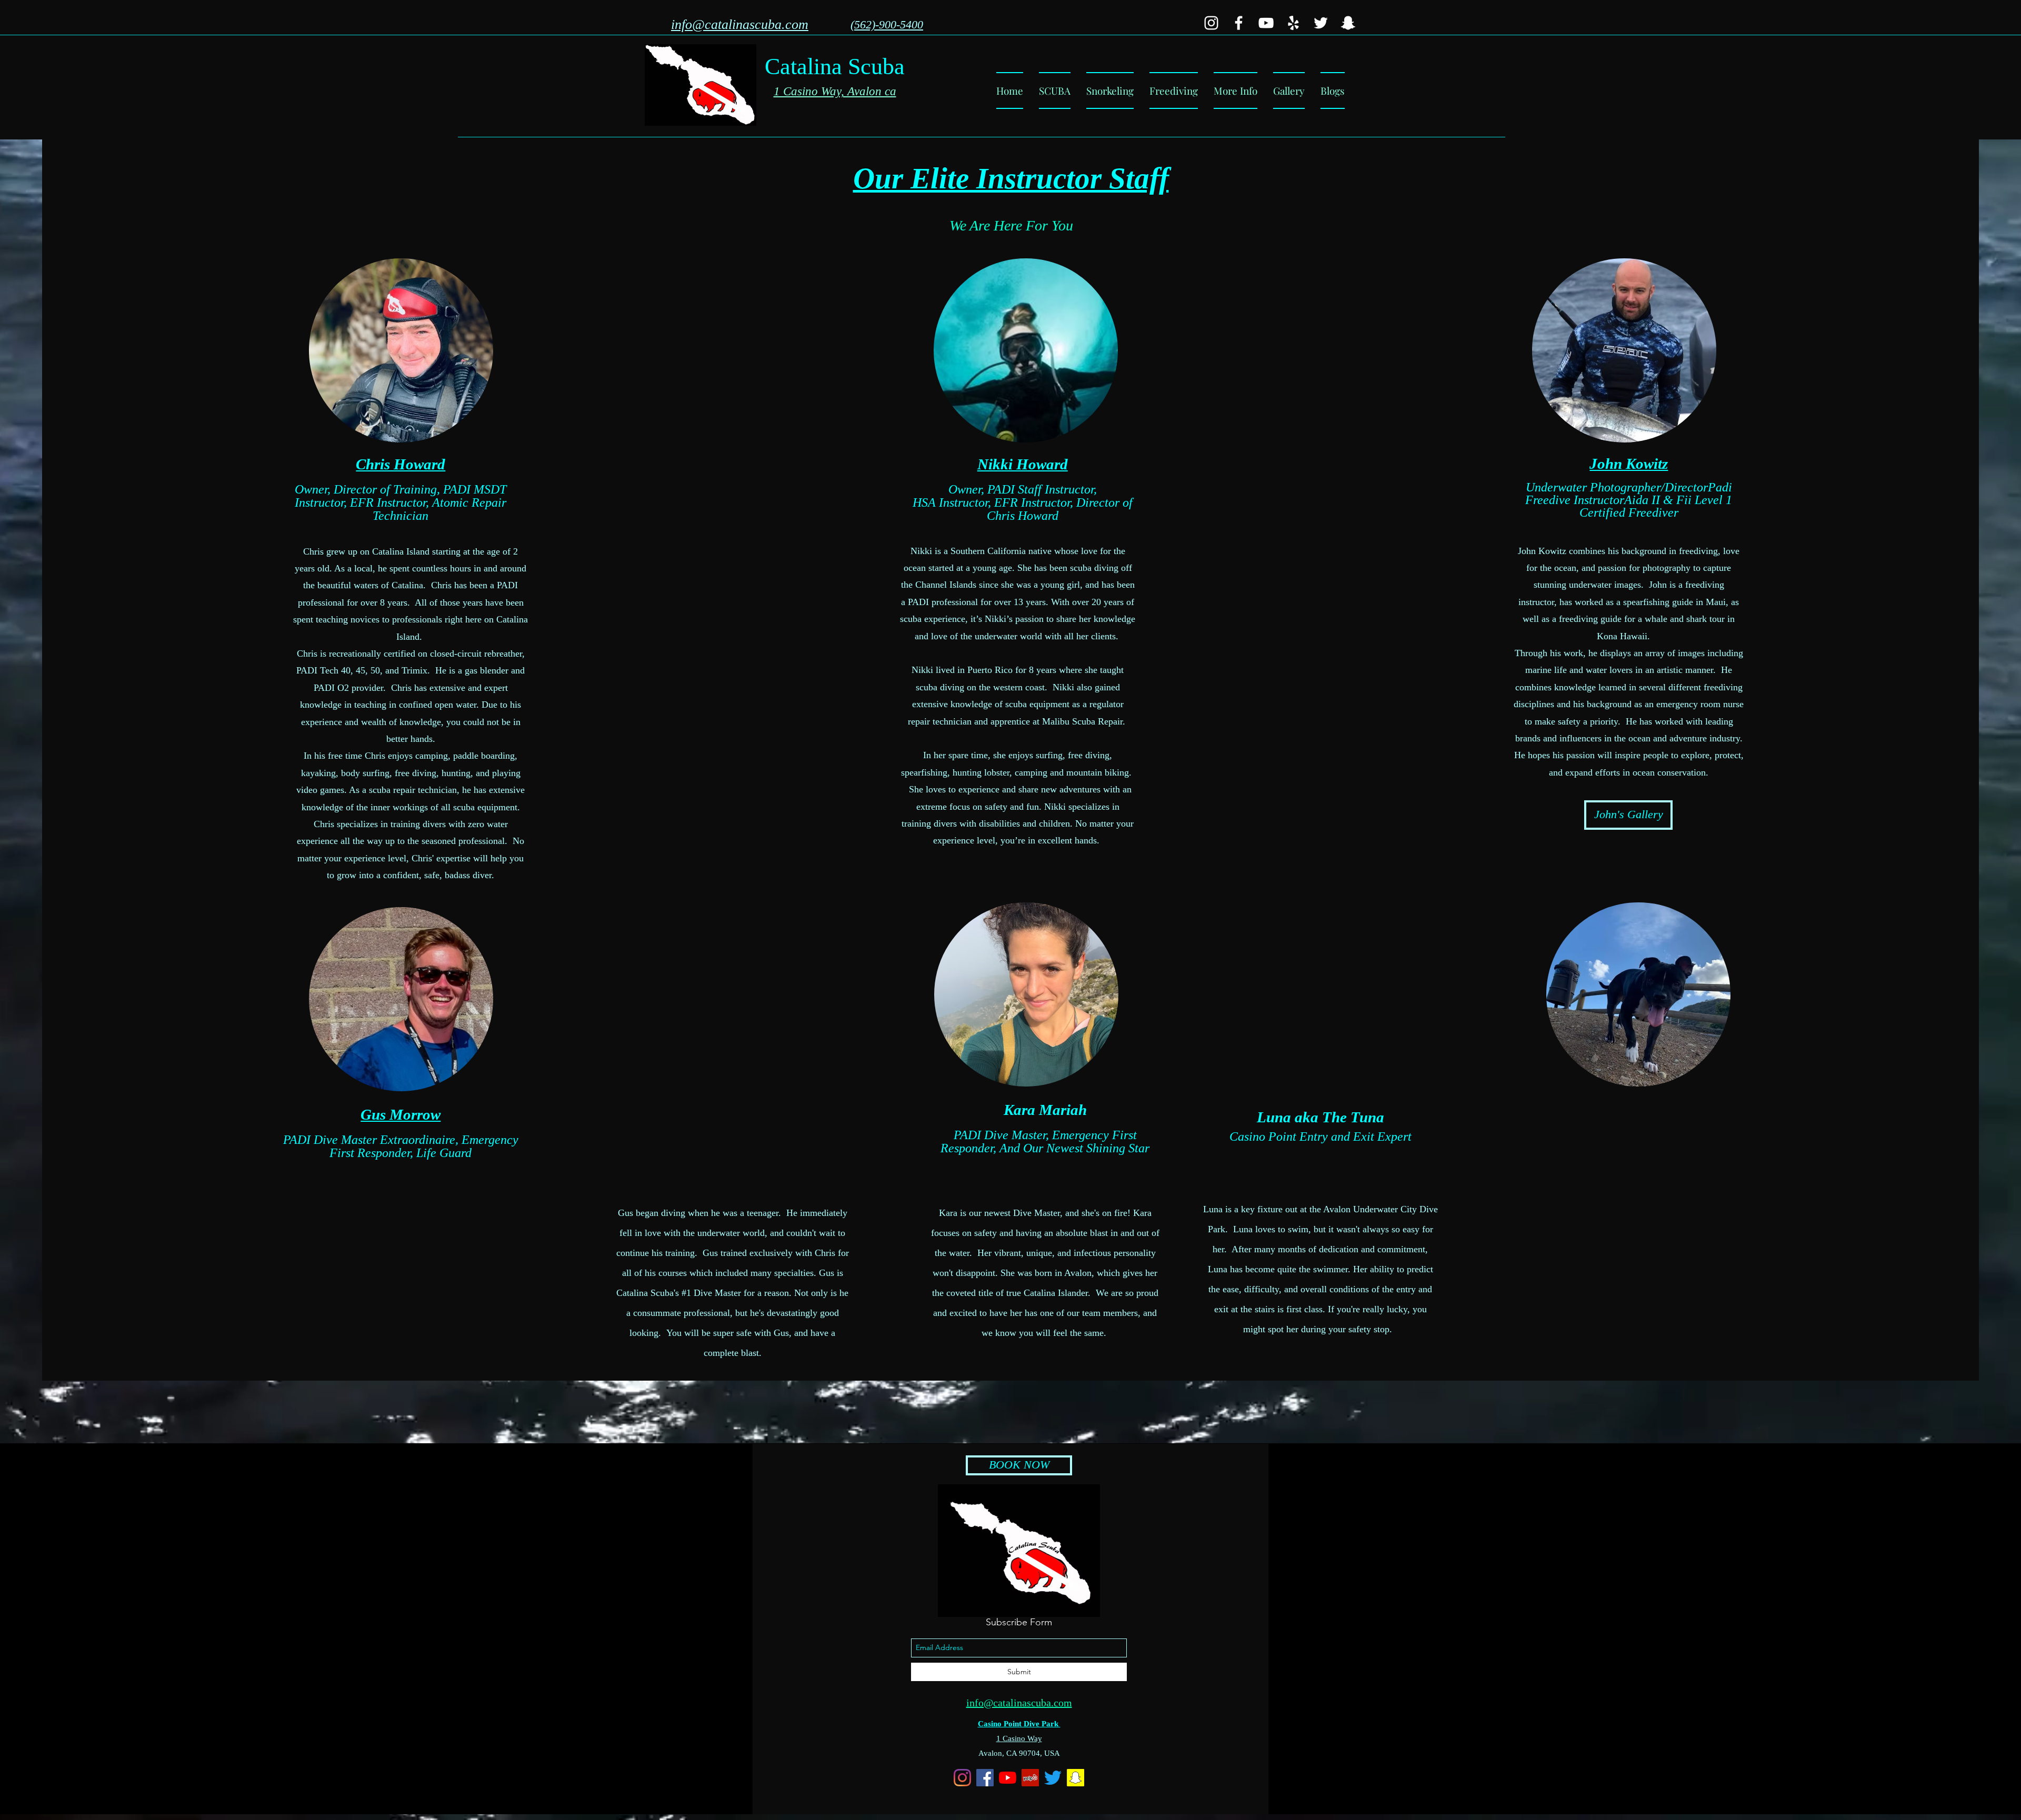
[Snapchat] (1348, 23)
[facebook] (1239, 23)
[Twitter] (1321, 23)
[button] (1235, 91)
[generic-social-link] (1211, 23)
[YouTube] (1266, 23)
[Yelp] (1293, 23)
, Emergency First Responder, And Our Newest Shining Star (1045, 1142)
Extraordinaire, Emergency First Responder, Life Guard (424, 1146)
